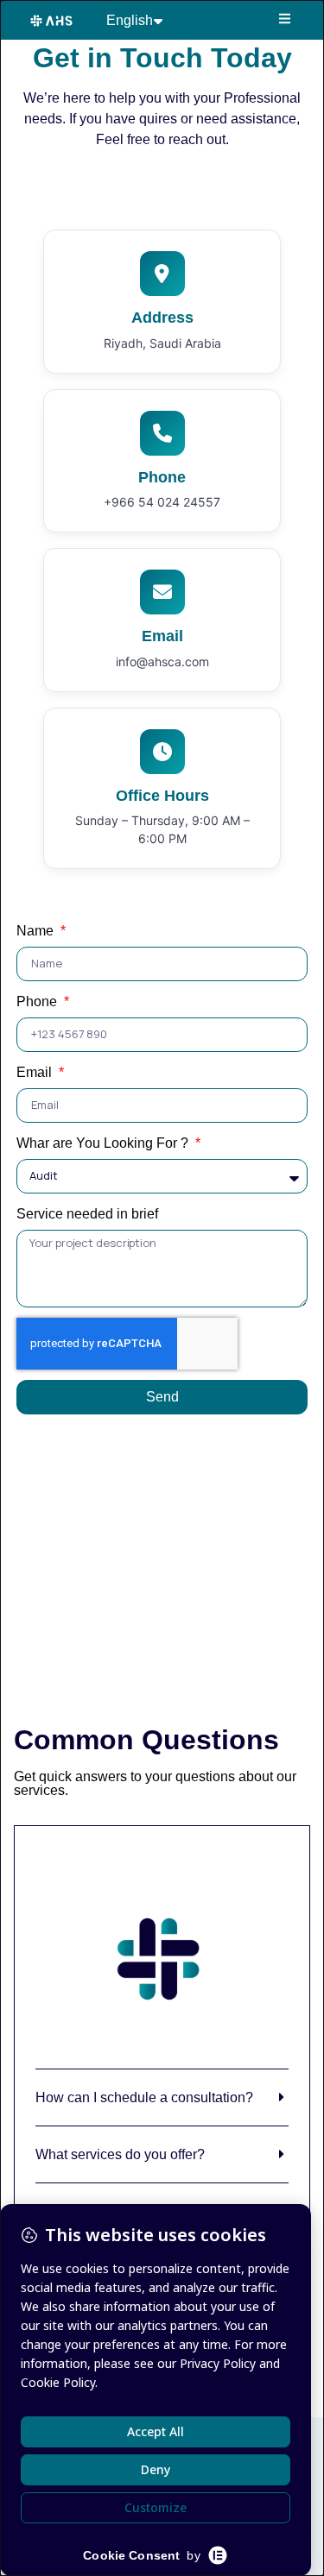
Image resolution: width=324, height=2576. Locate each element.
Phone (38, 1001)
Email (36, 1072)
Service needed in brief (87, 1214)
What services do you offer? (120, 2154)
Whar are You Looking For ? (104, 1143)
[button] (286, 19)
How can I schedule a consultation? (144, 2097)
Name (37, 931)
